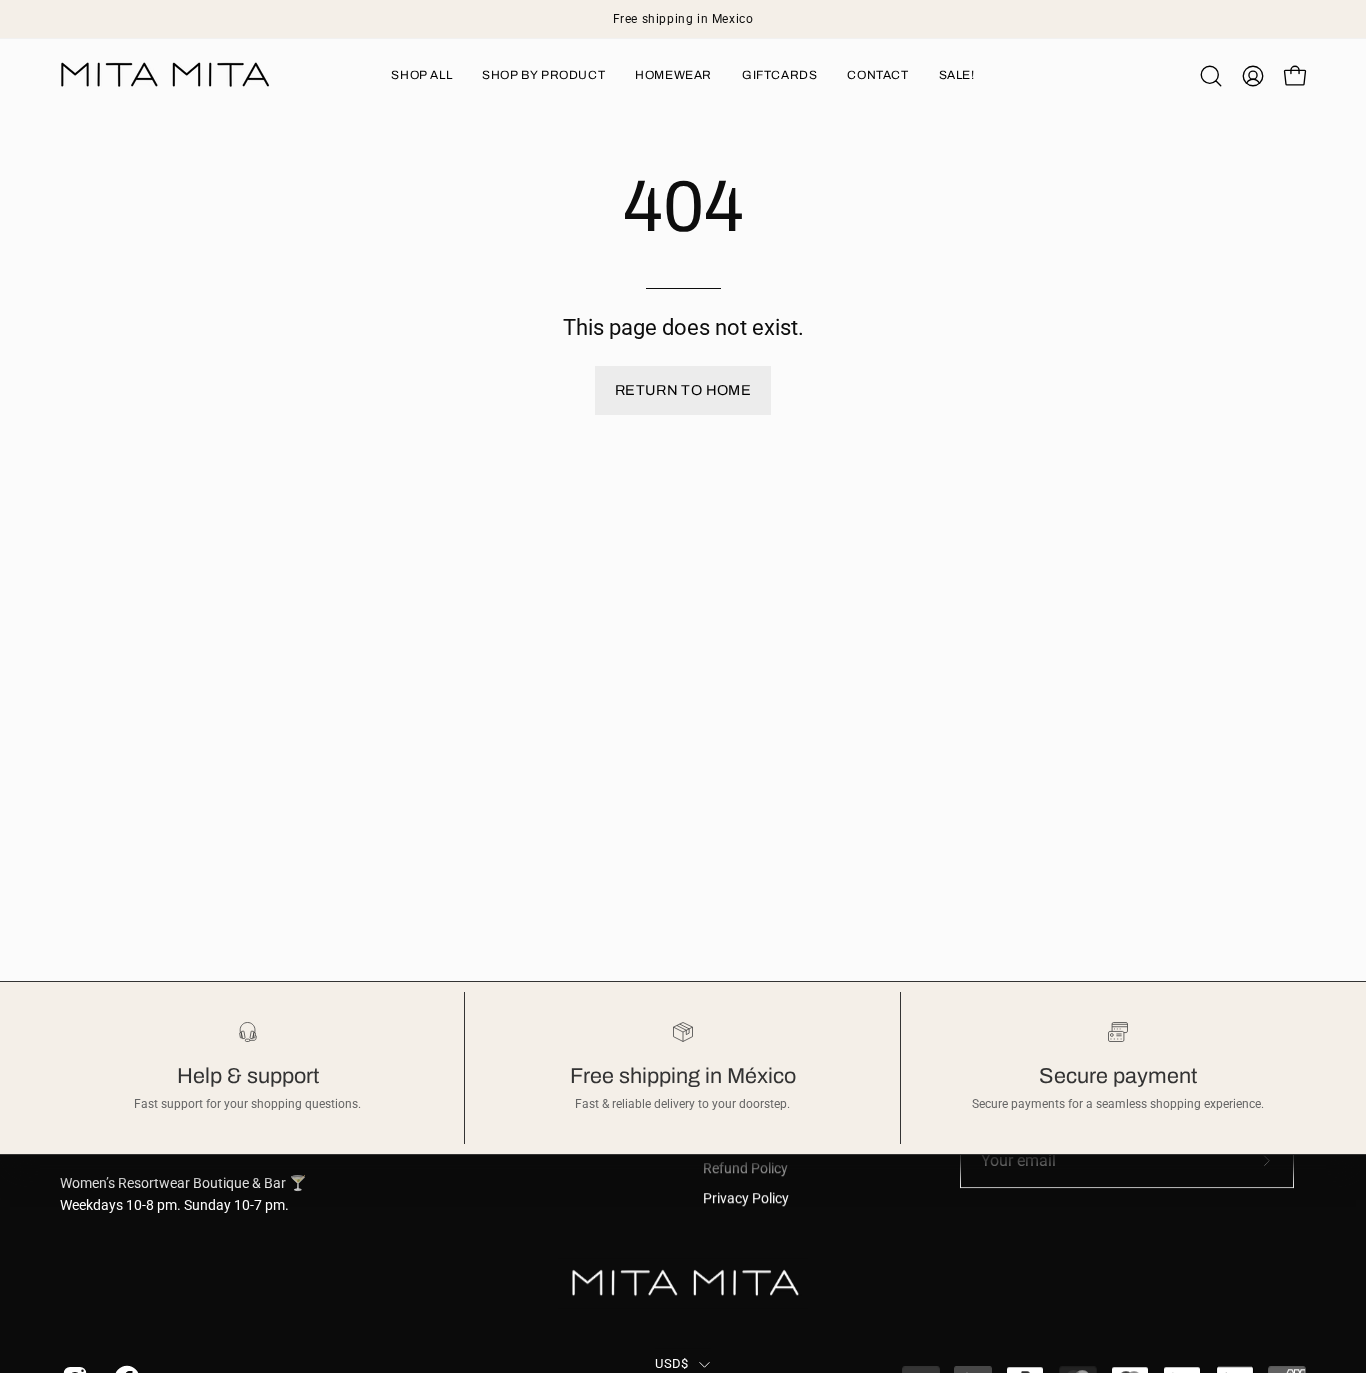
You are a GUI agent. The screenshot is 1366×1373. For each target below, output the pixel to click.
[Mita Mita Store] (165, 75)
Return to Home (683, 390)
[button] (1211, 76)
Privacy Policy (746, 1198)
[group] (683, 19)
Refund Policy (745, 1168)
